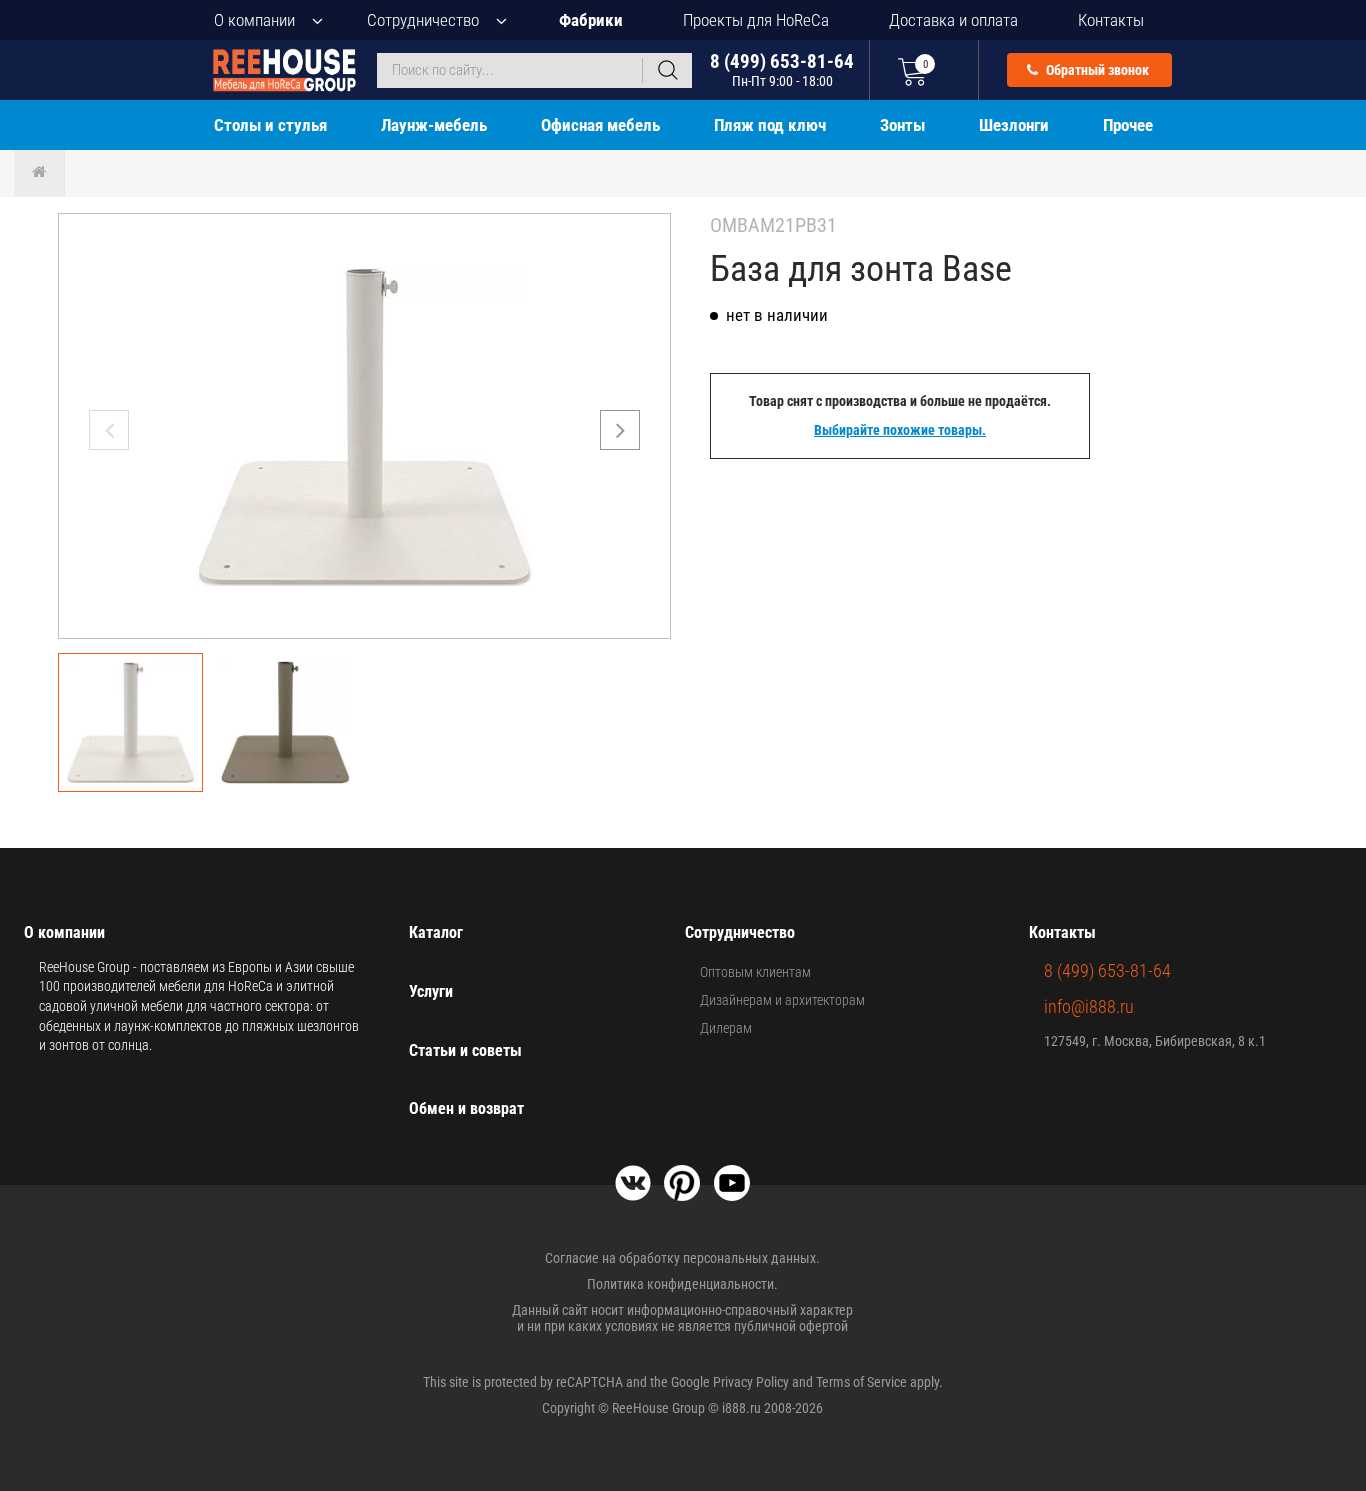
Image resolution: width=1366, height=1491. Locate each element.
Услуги (431, 991)
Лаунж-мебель (434, 125)
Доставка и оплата (953, 20)
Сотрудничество (423, 20)
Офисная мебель (600, 125)
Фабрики (591, 20)
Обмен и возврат (466, 1108)
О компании (254, 20)
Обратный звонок (1096, 70)
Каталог (436, 932)
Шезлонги (1014, 125)
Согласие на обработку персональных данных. (682, 1258)
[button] (620, 430)
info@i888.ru (1089, 1006)
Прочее (1128, 125)
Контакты (1111, 20)
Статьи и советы (465, 1050)
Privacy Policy (751, 1382)
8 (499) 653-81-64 (782, 69)
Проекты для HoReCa (756, 20)
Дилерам (726, 1028)
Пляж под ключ (770, 125)
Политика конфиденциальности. (682, 1284)
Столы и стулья (270, 125)
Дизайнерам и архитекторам (782, 1000)
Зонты (902, 125)
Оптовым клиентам (755, 972)
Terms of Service (861, 1382)
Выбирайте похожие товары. (900, 430)
